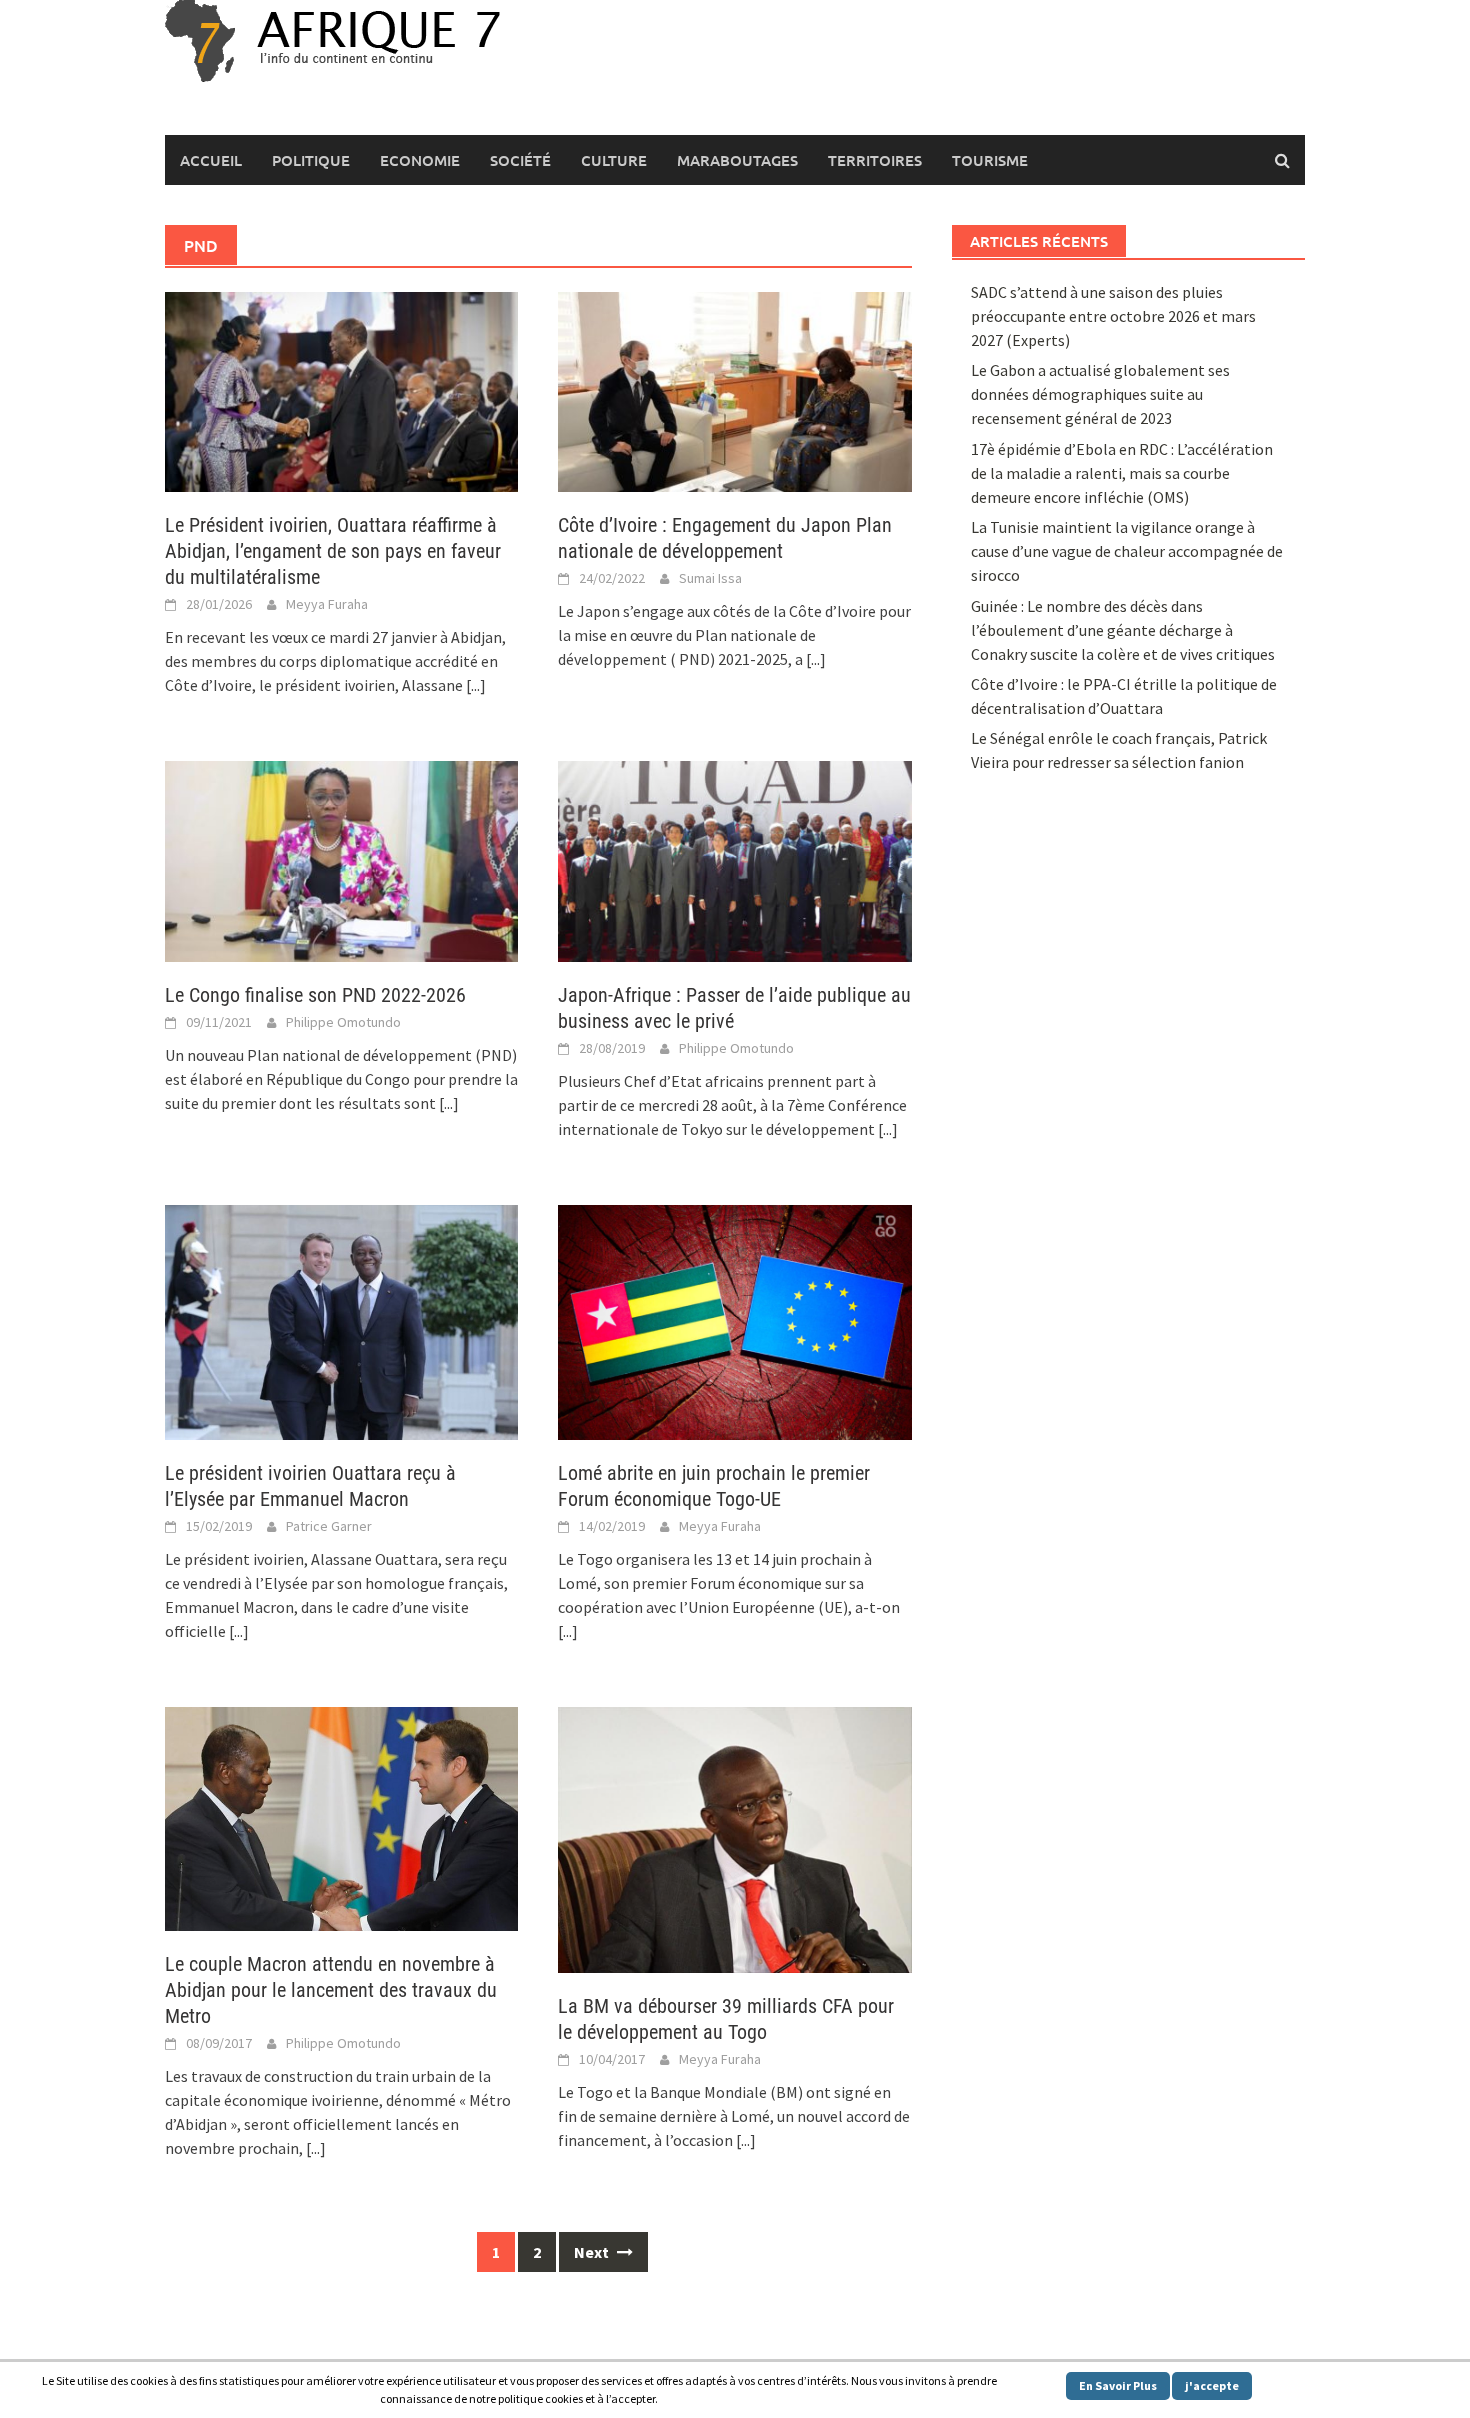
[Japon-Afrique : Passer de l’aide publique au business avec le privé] (734, 859)
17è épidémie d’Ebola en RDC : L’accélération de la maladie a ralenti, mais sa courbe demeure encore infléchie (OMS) (1122, 473)
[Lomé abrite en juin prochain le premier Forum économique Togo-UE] (734, 1320)
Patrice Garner (329, 1526)
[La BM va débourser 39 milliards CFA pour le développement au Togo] (734, 1838)
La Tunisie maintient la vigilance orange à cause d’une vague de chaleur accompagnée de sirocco (1127, 551)
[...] (476, 685)
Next (593, 2252)
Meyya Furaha (327, 604)
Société (520, 160)
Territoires (875, 160)
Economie (420, 160)
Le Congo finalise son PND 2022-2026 (315, 995)
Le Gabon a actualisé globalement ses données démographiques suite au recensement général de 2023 (1100, 394)
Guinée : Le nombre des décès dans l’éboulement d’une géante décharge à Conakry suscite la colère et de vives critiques (1123, 630)
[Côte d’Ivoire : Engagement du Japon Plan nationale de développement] (734, 390)
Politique (311, 160)
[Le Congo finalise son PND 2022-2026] (341, 859)
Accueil (211, 160)
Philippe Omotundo (343, 1022)
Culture (614, 160)
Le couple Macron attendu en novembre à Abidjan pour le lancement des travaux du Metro (331, 1990)
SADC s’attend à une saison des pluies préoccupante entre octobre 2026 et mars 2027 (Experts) (1113, 316)
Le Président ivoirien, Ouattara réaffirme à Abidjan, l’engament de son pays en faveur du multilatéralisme (333, 551)
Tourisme (990, 160)
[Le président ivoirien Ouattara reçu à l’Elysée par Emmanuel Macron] (341, 1320)
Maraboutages (737, 160)
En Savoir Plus (1118, 2385)
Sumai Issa (710, 578)
